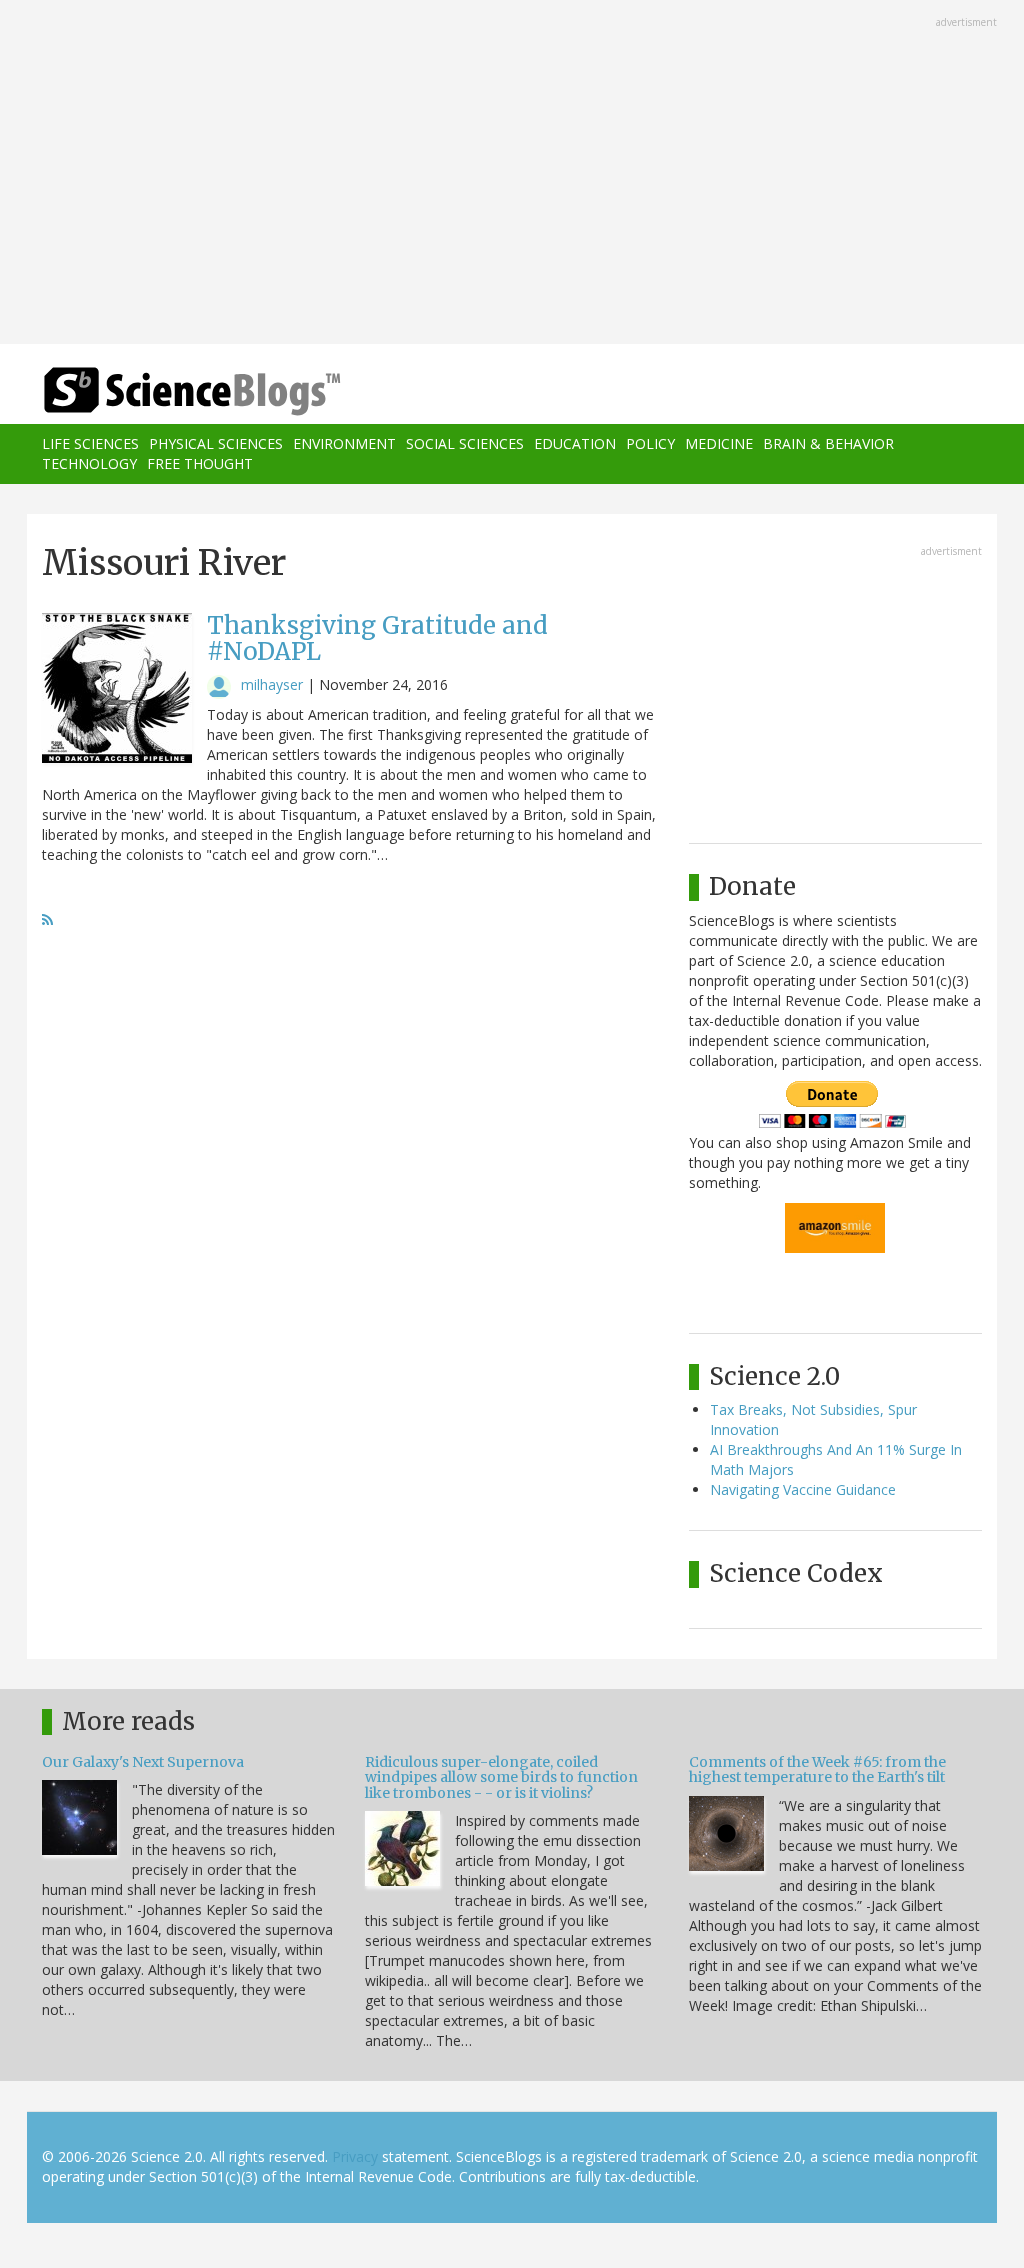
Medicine (719, 443)
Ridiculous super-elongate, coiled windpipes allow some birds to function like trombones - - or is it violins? (501, 1777)
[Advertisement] (512, 174)
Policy (650, 443)
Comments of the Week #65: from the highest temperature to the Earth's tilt (817, 1769)
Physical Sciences (216, 443)
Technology (89, 463)
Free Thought (200, 463)
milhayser (272, 684)
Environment (344, 443)
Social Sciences (465, 443)
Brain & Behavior (828, 443)
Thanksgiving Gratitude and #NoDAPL (377, 638)
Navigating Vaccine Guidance (803, 1489)
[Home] (198, 391)
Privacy (355, 2156)
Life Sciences (90, 443)
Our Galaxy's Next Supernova (143, 1762)
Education (575, 443)
